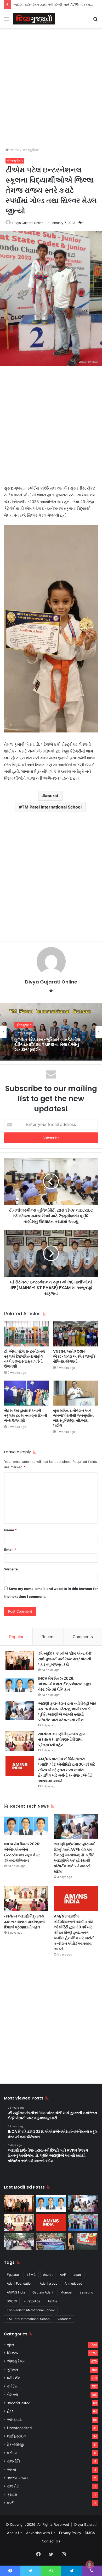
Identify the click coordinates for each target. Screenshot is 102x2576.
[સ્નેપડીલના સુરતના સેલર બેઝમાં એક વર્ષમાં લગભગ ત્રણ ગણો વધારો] (83, 2241)
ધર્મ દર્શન (14, 2378)
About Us (15, 2533)
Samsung (86, 2292)
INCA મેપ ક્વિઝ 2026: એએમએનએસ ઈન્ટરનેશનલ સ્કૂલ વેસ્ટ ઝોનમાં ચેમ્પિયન (65, 1684)
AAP (63, 2275)
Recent (48, 1637)
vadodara (64, 2319)
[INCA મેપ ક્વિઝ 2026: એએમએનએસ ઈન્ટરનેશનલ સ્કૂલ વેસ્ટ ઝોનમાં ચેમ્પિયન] (20, 1686)
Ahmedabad (73, 2283)
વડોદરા (12, 2453)
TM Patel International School (52, 807)
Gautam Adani (43, 2292)
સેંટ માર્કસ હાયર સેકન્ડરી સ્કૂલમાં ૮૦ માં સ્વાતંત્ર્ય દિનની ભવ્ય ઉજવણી (26, 1415)
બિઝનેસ (13, 2353)
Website (11, 1569)
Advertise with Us (41, 2533)
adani (78, 2275)
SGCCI (12, 2301)
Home (14, 150)
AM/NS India (16, 2292)
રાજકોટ (13, 2486)
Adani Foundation (20, 2283)
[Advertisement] (51, 84)
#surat (52, 796)
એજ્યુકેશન (31, 150)
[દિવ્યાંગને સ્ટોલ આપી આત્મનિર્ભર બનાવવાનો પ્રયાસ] (19, 2241)
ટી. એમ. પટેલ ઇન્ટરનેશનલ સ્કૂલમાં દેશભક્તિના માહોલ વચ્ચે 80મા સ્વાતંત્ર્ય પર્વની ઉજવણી (25, 1359)
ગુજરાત (13, 2370)
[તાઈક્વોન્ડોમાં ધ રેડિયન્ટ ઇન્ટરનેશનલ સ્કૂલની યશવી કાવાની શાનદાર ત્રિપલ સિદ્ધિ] (83, 2223)
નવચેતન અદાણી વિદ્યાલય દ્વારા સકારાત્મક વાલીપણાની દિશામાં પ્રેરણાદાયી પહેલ (62, 1739)
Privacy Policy (70, 2533)
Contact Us (51, 2541)
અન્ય (12, 2470)
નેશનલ (13, 2395)
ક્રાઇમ (12, 2494)
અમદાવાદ (14, 2420)
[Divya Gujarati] (34, 19)
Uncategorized (19, 2428)
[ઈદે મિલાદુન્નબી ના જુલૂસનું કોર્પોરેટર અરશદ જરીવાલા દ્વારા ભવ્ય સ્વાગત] (51, 2241)
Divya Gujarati (85, 2524)
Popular (16, 1637)
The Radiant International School (31, 2310)
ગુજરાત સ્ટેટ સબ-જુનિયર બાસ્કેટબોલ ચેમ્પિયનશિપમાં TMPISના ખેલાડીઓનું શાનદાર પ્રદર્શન (47, 1045)
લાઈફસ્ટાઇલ (17, 2436)
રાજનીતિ (13, 2461)
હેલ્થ (11, 2411)
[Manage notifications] (90, 2565)
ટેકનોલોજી (15, 2445)
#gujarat (13, 2275)
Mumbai (66, 2292)
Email (10, 1550)
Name (10, 1530)
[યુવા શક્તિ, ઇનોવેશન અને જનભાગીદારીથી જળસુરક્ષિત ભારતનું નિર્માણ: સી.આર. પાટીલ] (75, 1393)
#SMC (31, 2275)
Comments (83, 1637)
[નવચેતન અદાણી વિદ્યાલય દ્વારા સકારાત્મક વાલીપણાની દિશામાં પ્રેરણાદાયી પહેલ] (20, 1741)
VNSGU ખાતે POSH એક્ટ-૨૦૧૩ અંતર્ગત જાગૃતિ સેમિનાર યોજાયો (74, 1356)
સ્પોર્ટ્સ (12, 2386)
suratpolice (32, 2301)
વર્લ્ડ (10, 2503)
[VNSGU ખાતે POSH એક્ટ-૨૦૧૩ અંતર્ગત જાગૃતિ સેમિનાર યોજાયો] (75, 1334)
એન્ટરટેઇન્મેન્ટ (19, 2403)
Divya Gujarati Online (28, 223)
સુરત (11, 2345)
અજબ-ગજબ (17, 2478)
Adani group (49, 2283)
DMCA (90, 2533)
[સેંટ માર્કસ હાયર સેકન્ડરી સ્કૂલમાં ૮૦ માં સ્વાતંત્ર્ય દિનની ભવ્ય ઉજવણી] (27, 1393)
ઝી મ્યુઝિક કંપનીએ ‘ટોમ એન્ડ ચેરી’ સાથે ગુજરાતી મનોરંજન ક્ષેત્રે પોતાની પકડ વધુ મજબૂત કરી (65, 1659)
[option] (51, 1032)
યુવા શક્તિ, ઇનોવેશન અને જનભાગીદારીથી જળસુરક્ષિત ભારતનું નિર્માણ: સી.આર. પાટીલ (73, 1418)
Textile (52, 2301)
